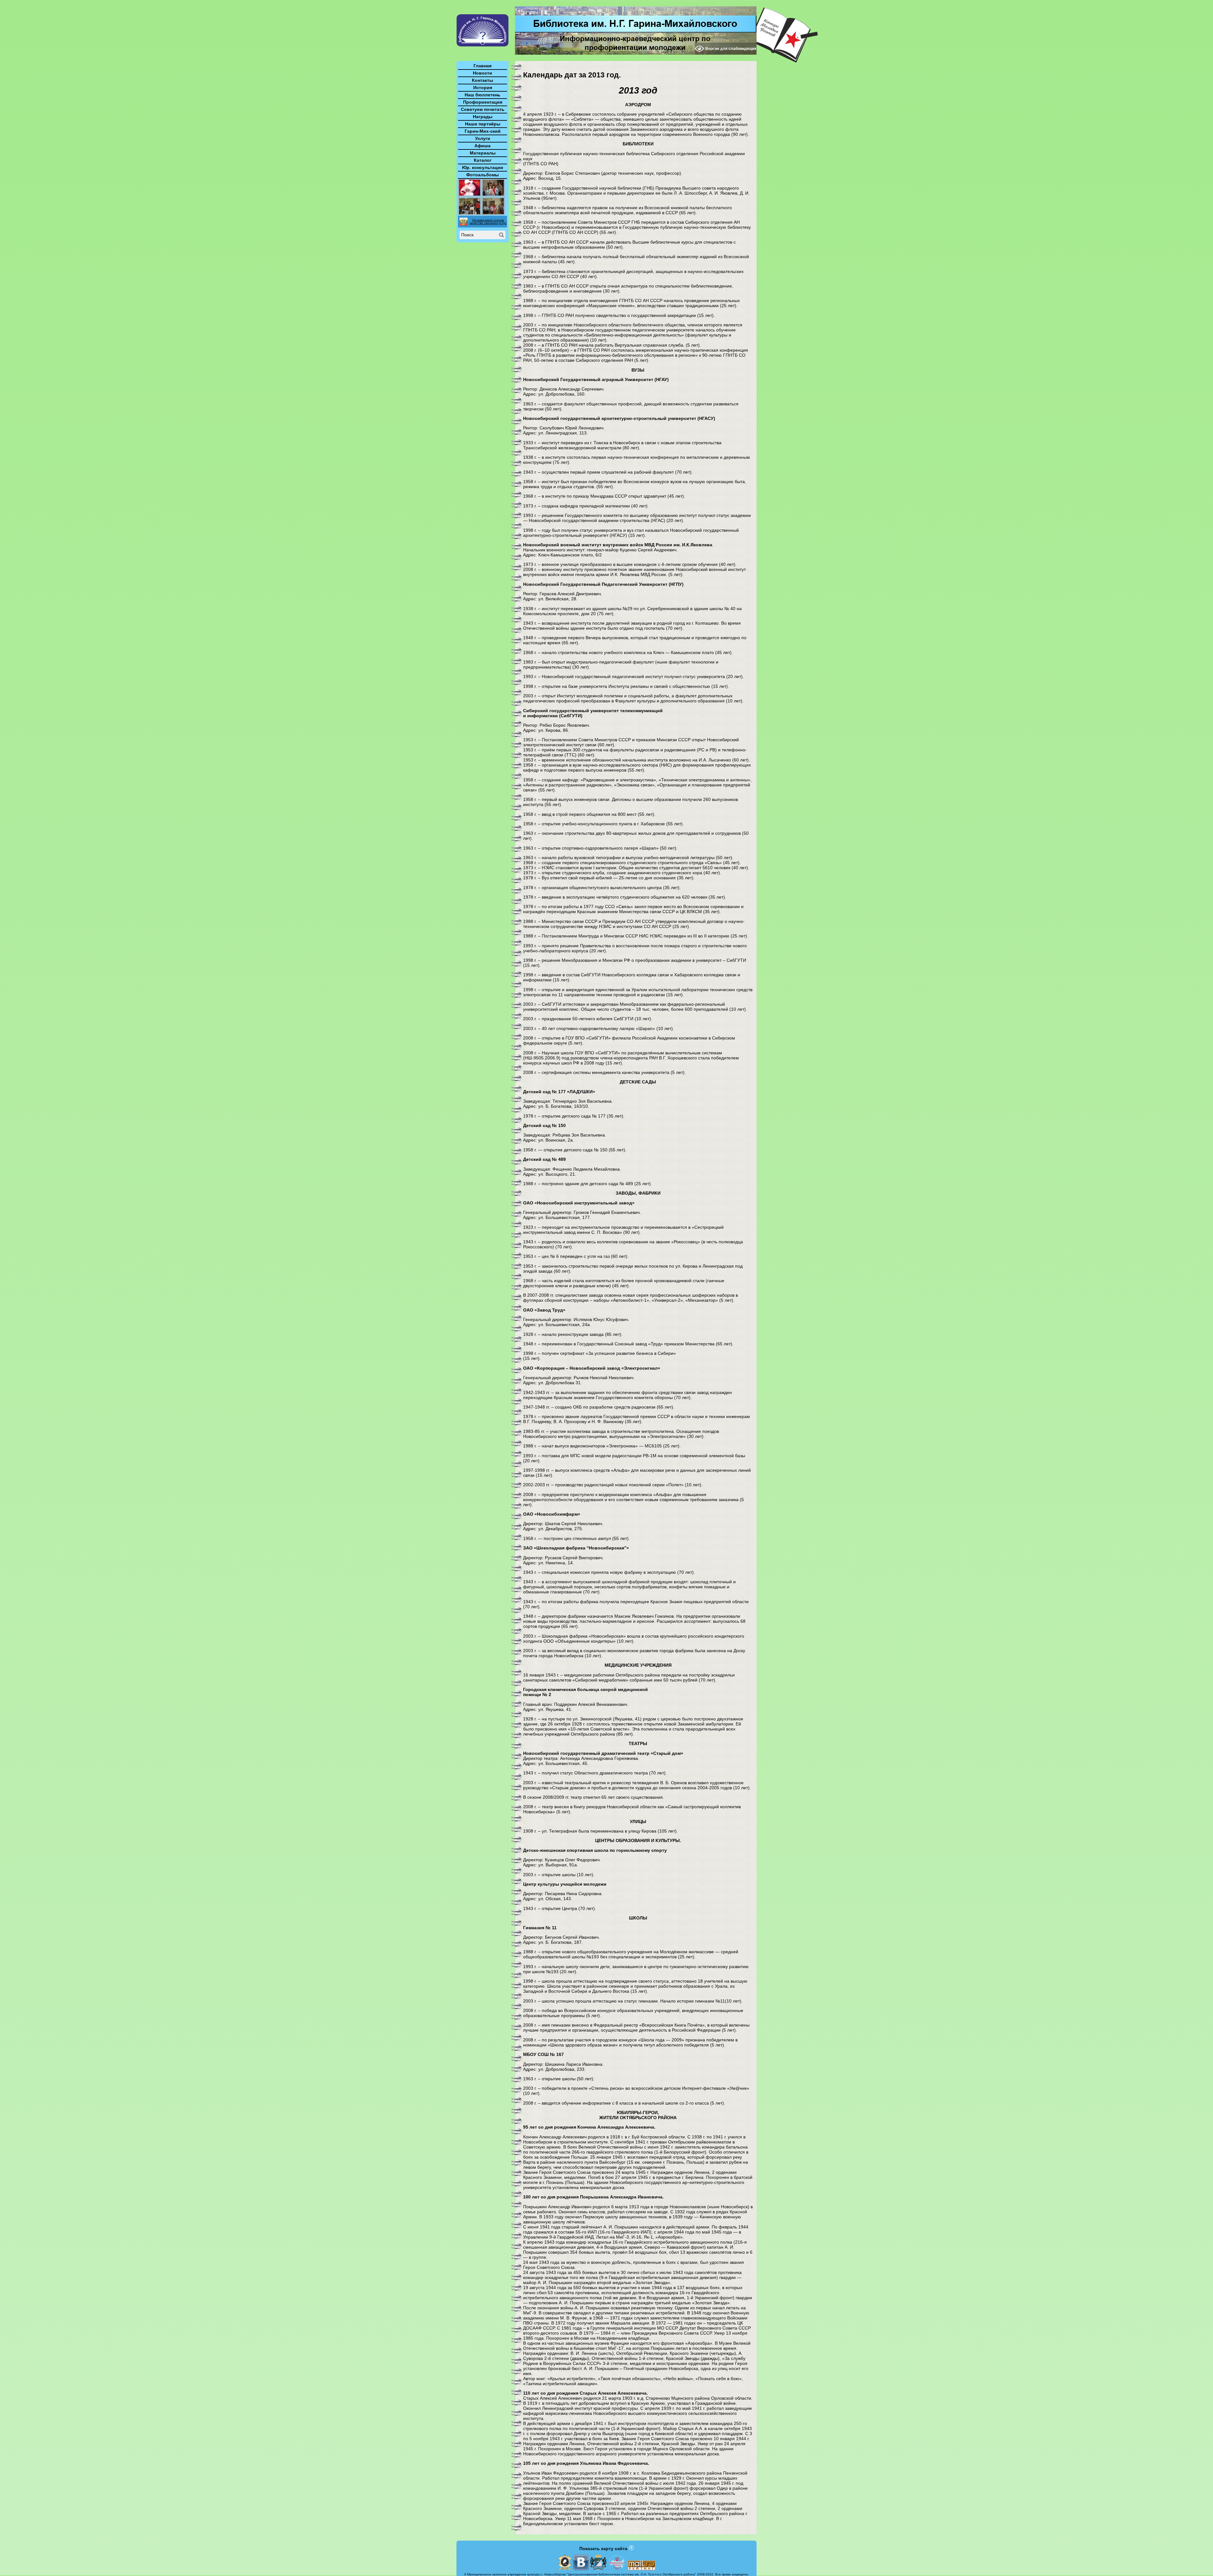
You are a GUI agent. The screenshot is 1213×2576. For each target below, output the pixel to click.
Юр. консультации (483, 167)
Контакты (483, 80)
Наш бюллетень (483, 95)
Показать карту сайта (603, 2549)
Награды (483, 117)
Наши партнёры (483, 124)
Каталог (483, 160)
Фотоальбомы (483, 175)
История (483, 88)
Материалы (483, 153)
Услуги (483, 138)
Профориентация (483, 102)
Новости (483, 73)
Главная (483, 66)
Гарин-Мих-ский (483, 131)
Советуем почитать (483, 109)
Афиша (483, 146)
